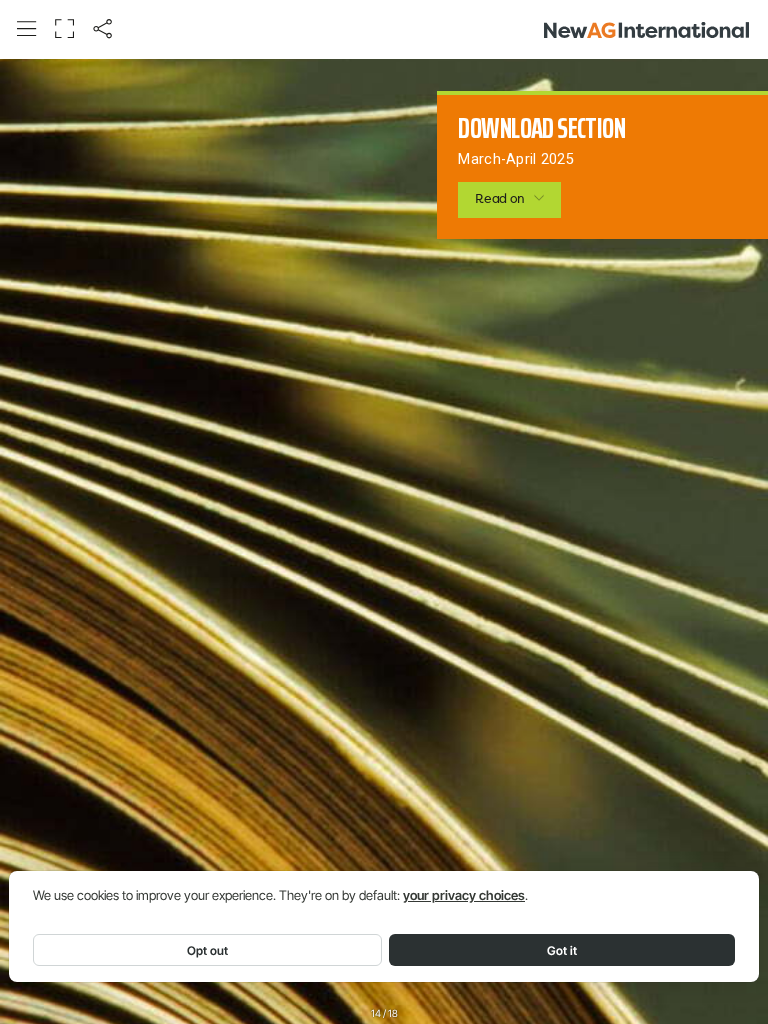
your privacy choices (464, 895)
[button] (26, 28)
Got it (562, 950)
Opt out (207, 950)
